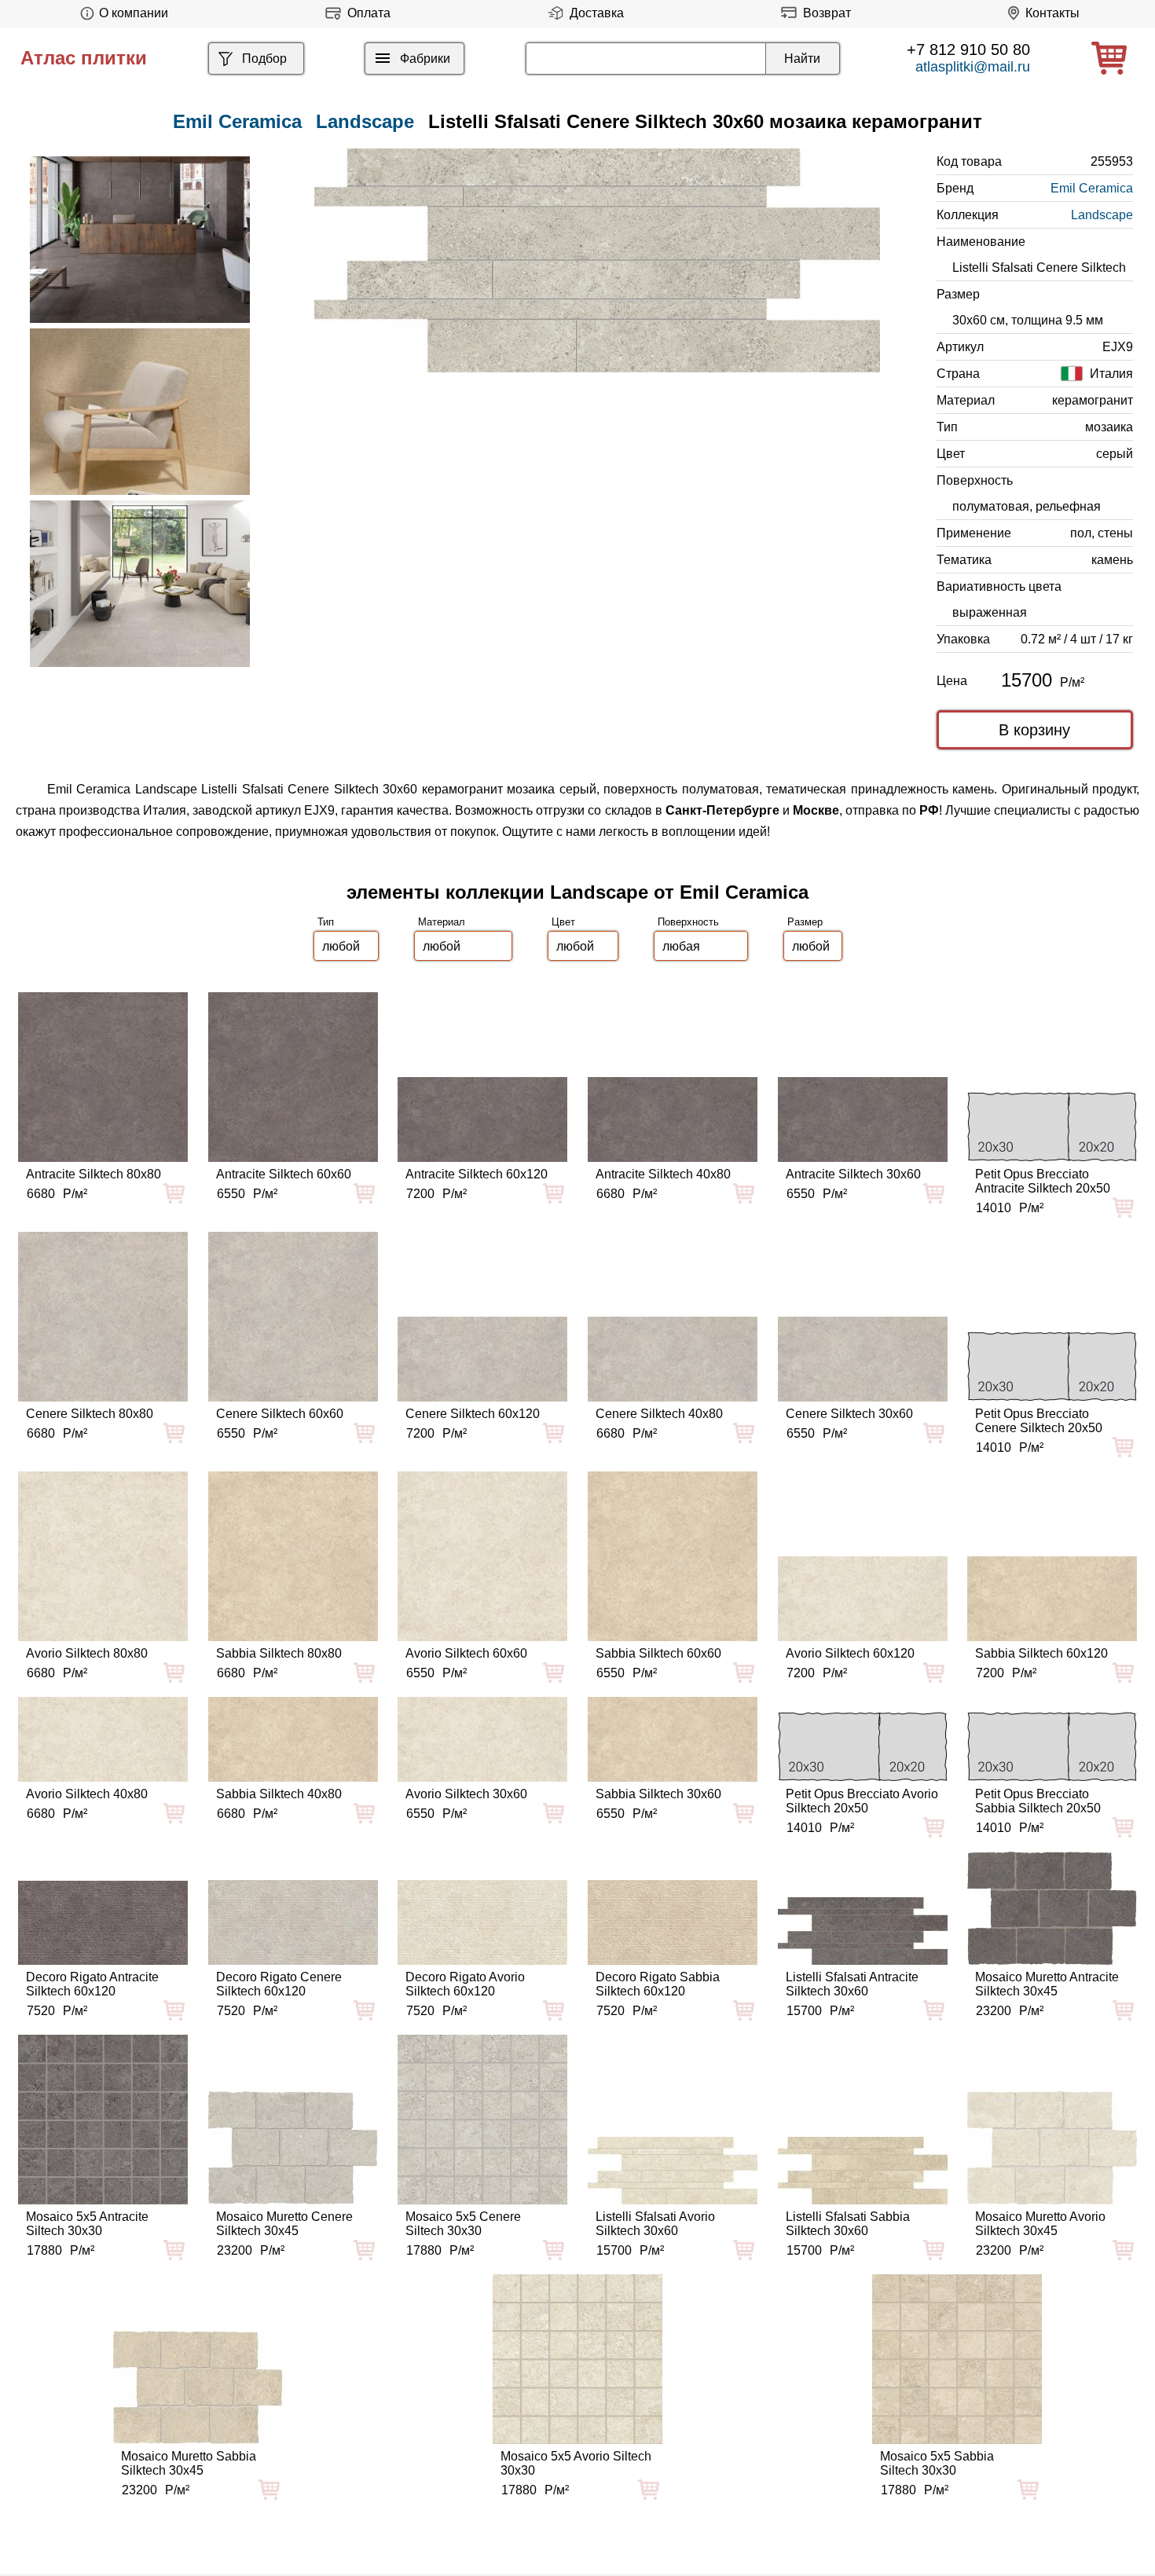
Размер (805, 922)
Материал (442, 922)
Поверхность (688, 922)
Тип (326, 922)
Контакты (1052, 13)
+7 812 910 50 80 (968, 49)
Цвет (563, 922)
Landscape (365, 121)
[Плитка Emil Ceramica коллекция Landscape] (140, 240)
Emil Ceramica (1092, 188)
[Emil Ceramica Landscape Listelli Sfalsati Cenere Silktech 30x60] (597, 260)
